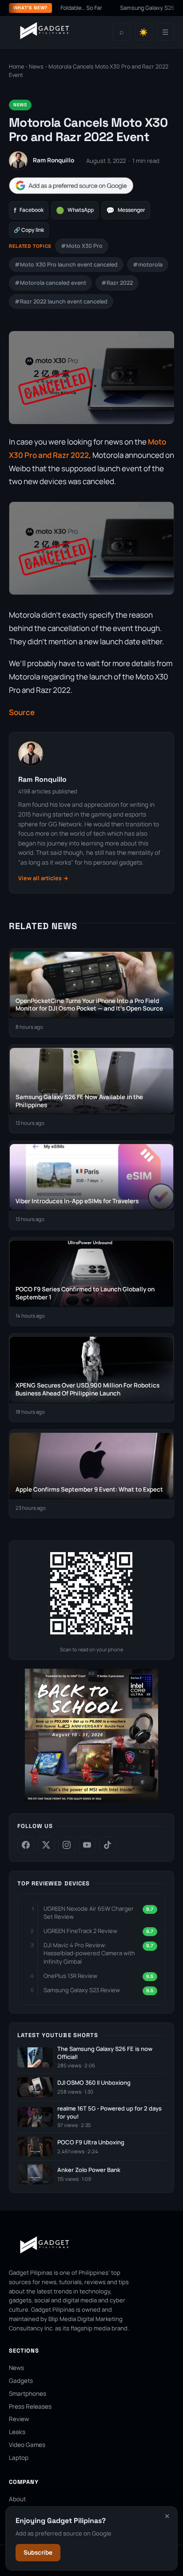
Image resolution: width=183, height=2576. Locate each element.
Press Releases (30, 2406)
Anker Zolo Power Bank (89, 2170)
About (17, 2499)
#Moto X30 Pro (82, 246)
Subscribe (38, 2552)
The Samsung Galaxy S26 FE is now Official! (105, 2053)
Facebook (29, 210)
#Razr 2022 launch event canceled (61, 301)
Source (22, 712)
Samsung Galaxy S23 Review (82, 1990)
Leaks (17, 2432)
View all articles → (43, 878)
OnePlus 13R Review (70, 1976)
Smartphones (28, 2394)
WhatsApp (75, 210)
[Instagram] (67, 1845)
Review (19, 2419)
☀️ (143, 32)
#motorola (148, 265)
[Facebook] (26, 1845)
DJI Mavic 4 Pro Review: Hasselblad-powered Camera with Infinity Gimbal (89, 1953)
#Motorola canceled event (50, 283)
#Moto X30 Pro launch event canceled (66, 265)
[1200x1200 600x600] (91, 1800)
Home (16, 67)
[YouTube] (87, 1845)
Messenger (126, 210)
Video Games (27, 2445)
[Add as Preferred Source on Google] (71, 186)
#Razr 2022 (117, 283)
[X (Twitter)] (46, 1845)
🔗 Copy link (29, 230)
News (36, 67)
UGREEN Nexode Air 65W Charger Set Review (89, 1913)
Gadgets (21, 2381)
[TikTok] (107, 1845)
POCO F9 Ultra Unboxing (91, 2142)
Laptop (19, 2458)
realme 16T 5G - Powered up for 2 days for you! (109, 2113)
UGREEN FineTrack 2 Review (80, 1931)
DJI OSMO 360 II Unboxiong (94, 2083)
